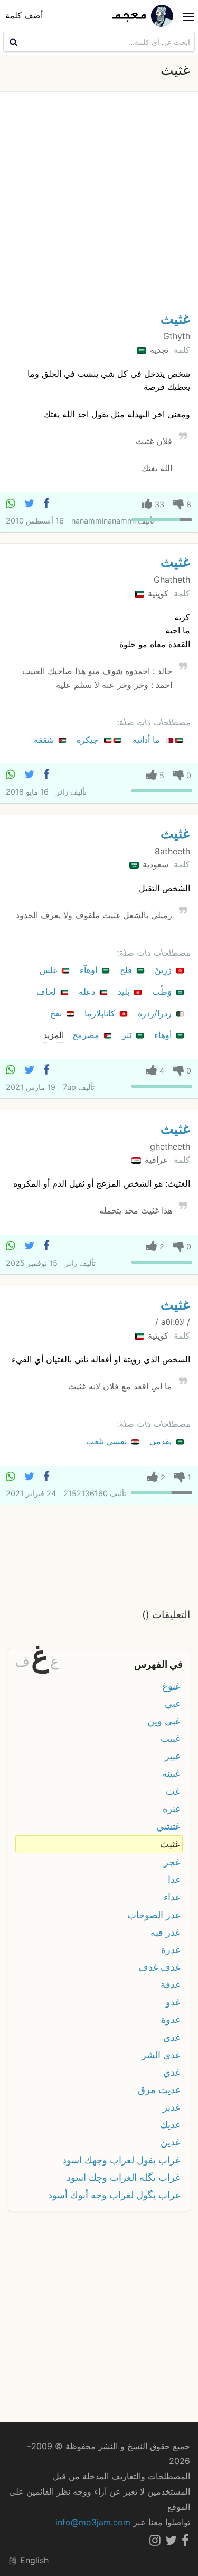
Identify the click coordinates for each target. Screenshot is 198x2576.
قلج (127, 970)
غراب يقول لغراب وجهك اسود (121, 2160)
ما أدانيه (148, 740)
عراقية (155, 1160)
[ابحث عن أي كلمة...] (12, 42)
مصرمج (87, 1035)
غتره (171, 1809)
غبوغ (171, 1686)
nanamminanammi (103, 521)
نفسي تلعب (108, 1441)
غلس (50, 970)
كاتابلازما (101, 1013)
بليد (125, 992)
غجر (172, 1862)
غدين (170, 2142)
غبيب (170, 1738)
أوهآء (90, 970)
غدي (172, 2072)
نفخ (57, 1013)
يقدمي (162, 1441)
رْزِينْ (164, 970)
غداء (172, 1897)
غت (173, 1791)
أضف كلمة (24, 15)
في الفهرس (158, 1664)
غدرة (171, 1950)
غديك (170, 2125)
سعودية (154, 864)
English (33, 2560)
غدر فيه (165, 1932)
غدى (172, 2037)
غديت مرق (159, 2090)
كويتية (157, 593)
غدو (173, 2002)
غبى (172, 1704)
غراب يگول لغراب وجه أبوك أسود (114, 2195)
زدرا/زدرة (156, 1013)
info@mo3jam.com (93, 2522)
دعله (88, 992)
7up (69, 1087)
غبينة (171, 1773)
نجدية (158, 350)
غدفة (170, 1985)
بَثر (128, 1035)
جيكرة (89, 740)
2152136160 (86, 1493)
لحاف (48, 992)
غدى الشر (161, 2055)
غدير (171, 2107)
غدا (174, 1879)
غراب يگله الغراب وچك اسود (123, 2177)
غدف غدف (159, 1967)
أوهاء (164, 1035)
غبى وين (164, 1721)
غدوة (171, 2019)
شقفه (45, 740)
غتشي (168, 1826)
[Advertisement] (99, 204)
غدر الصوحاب (154, 1915)
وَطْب (163, 992)
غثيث (175, 319)
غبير (172, 1756)
